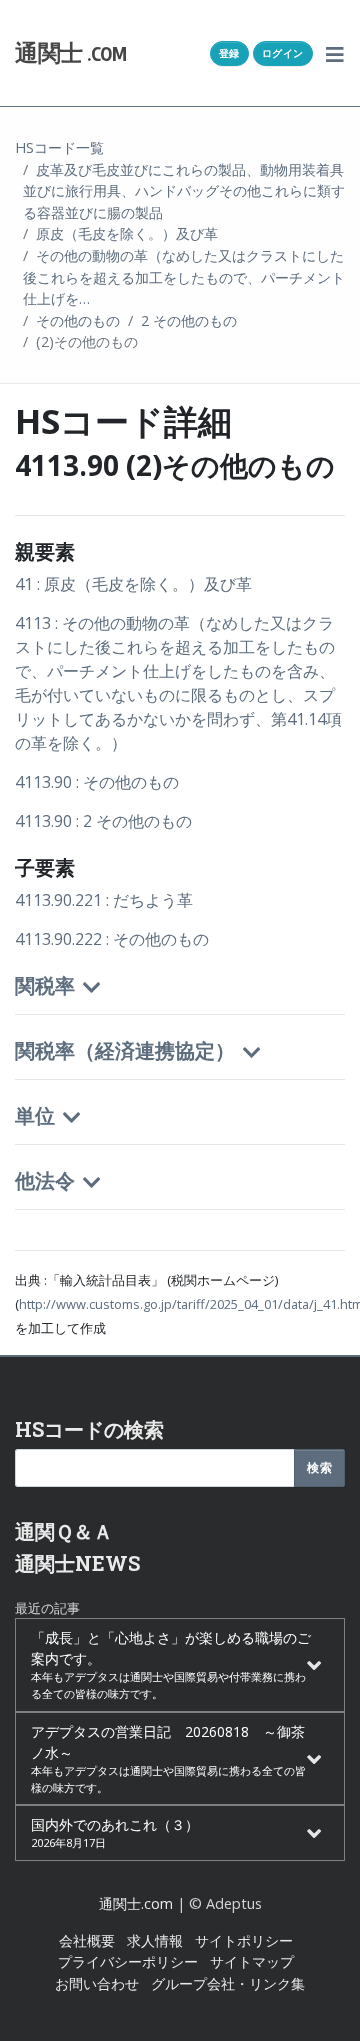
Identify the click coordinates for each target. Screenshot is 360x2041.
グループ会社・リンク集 (228, 1983)
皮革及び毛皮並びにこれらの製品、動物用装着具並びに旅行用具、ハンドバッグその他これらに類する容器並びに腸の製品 (184, 191)
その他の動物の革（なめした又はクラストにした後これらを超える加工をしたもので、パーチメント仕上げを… (184, 277)
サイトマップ (252, 1961)
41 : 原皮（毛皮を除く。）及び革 (133, 584)
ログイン (283, 53)
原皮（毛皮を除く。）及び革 (127, 233)
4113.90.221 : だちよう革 (104, 900)
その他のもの (78, 320)
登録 (229, 53)
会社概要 (87, 1940)
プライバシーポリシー (128, 1961)
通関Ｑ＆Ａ (64, 1531)
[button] (335, 53)
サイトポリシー (244, 1940)
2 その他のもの (189, 320)
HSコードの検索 (89, 1429)
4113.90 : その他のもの (97, 782)
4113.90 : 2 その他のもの (103, 821)
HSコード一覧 (59, 147)
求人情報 (155, 1940)
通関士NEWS (77, 1563)
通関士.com (136, 1903)
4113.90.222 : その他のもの (112, 939)
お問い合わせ (97, 1983)
